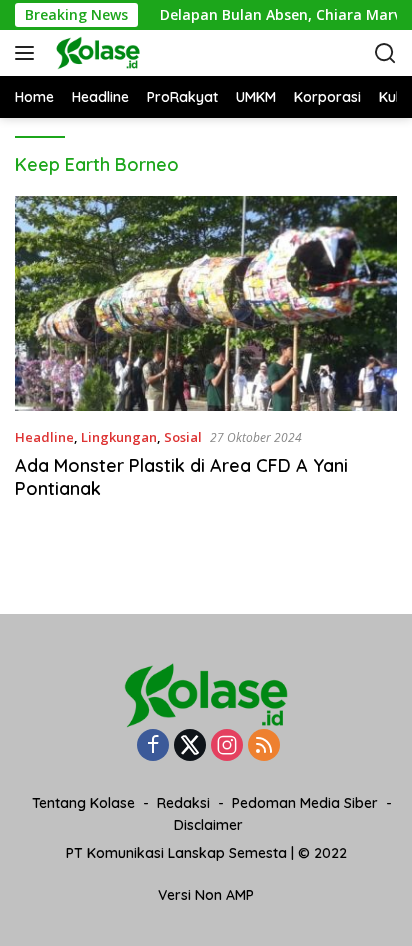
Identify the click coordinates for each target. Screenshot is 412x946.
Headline (44, 437)
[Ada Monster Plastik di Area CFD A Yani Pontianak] (206, 303)
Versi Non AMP (206, 895)
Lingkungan (119, 437)
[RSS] (264, 746)
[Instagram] (227, 746)
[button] (28, 53)
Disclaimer (208, 825)
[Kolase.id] (149, 53)
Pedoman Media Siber (305, 803)
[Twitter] (190, 746)
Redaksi (183, 803)
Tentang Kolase (83, 803)
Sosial (183, 437)
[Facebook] (153, 746)
